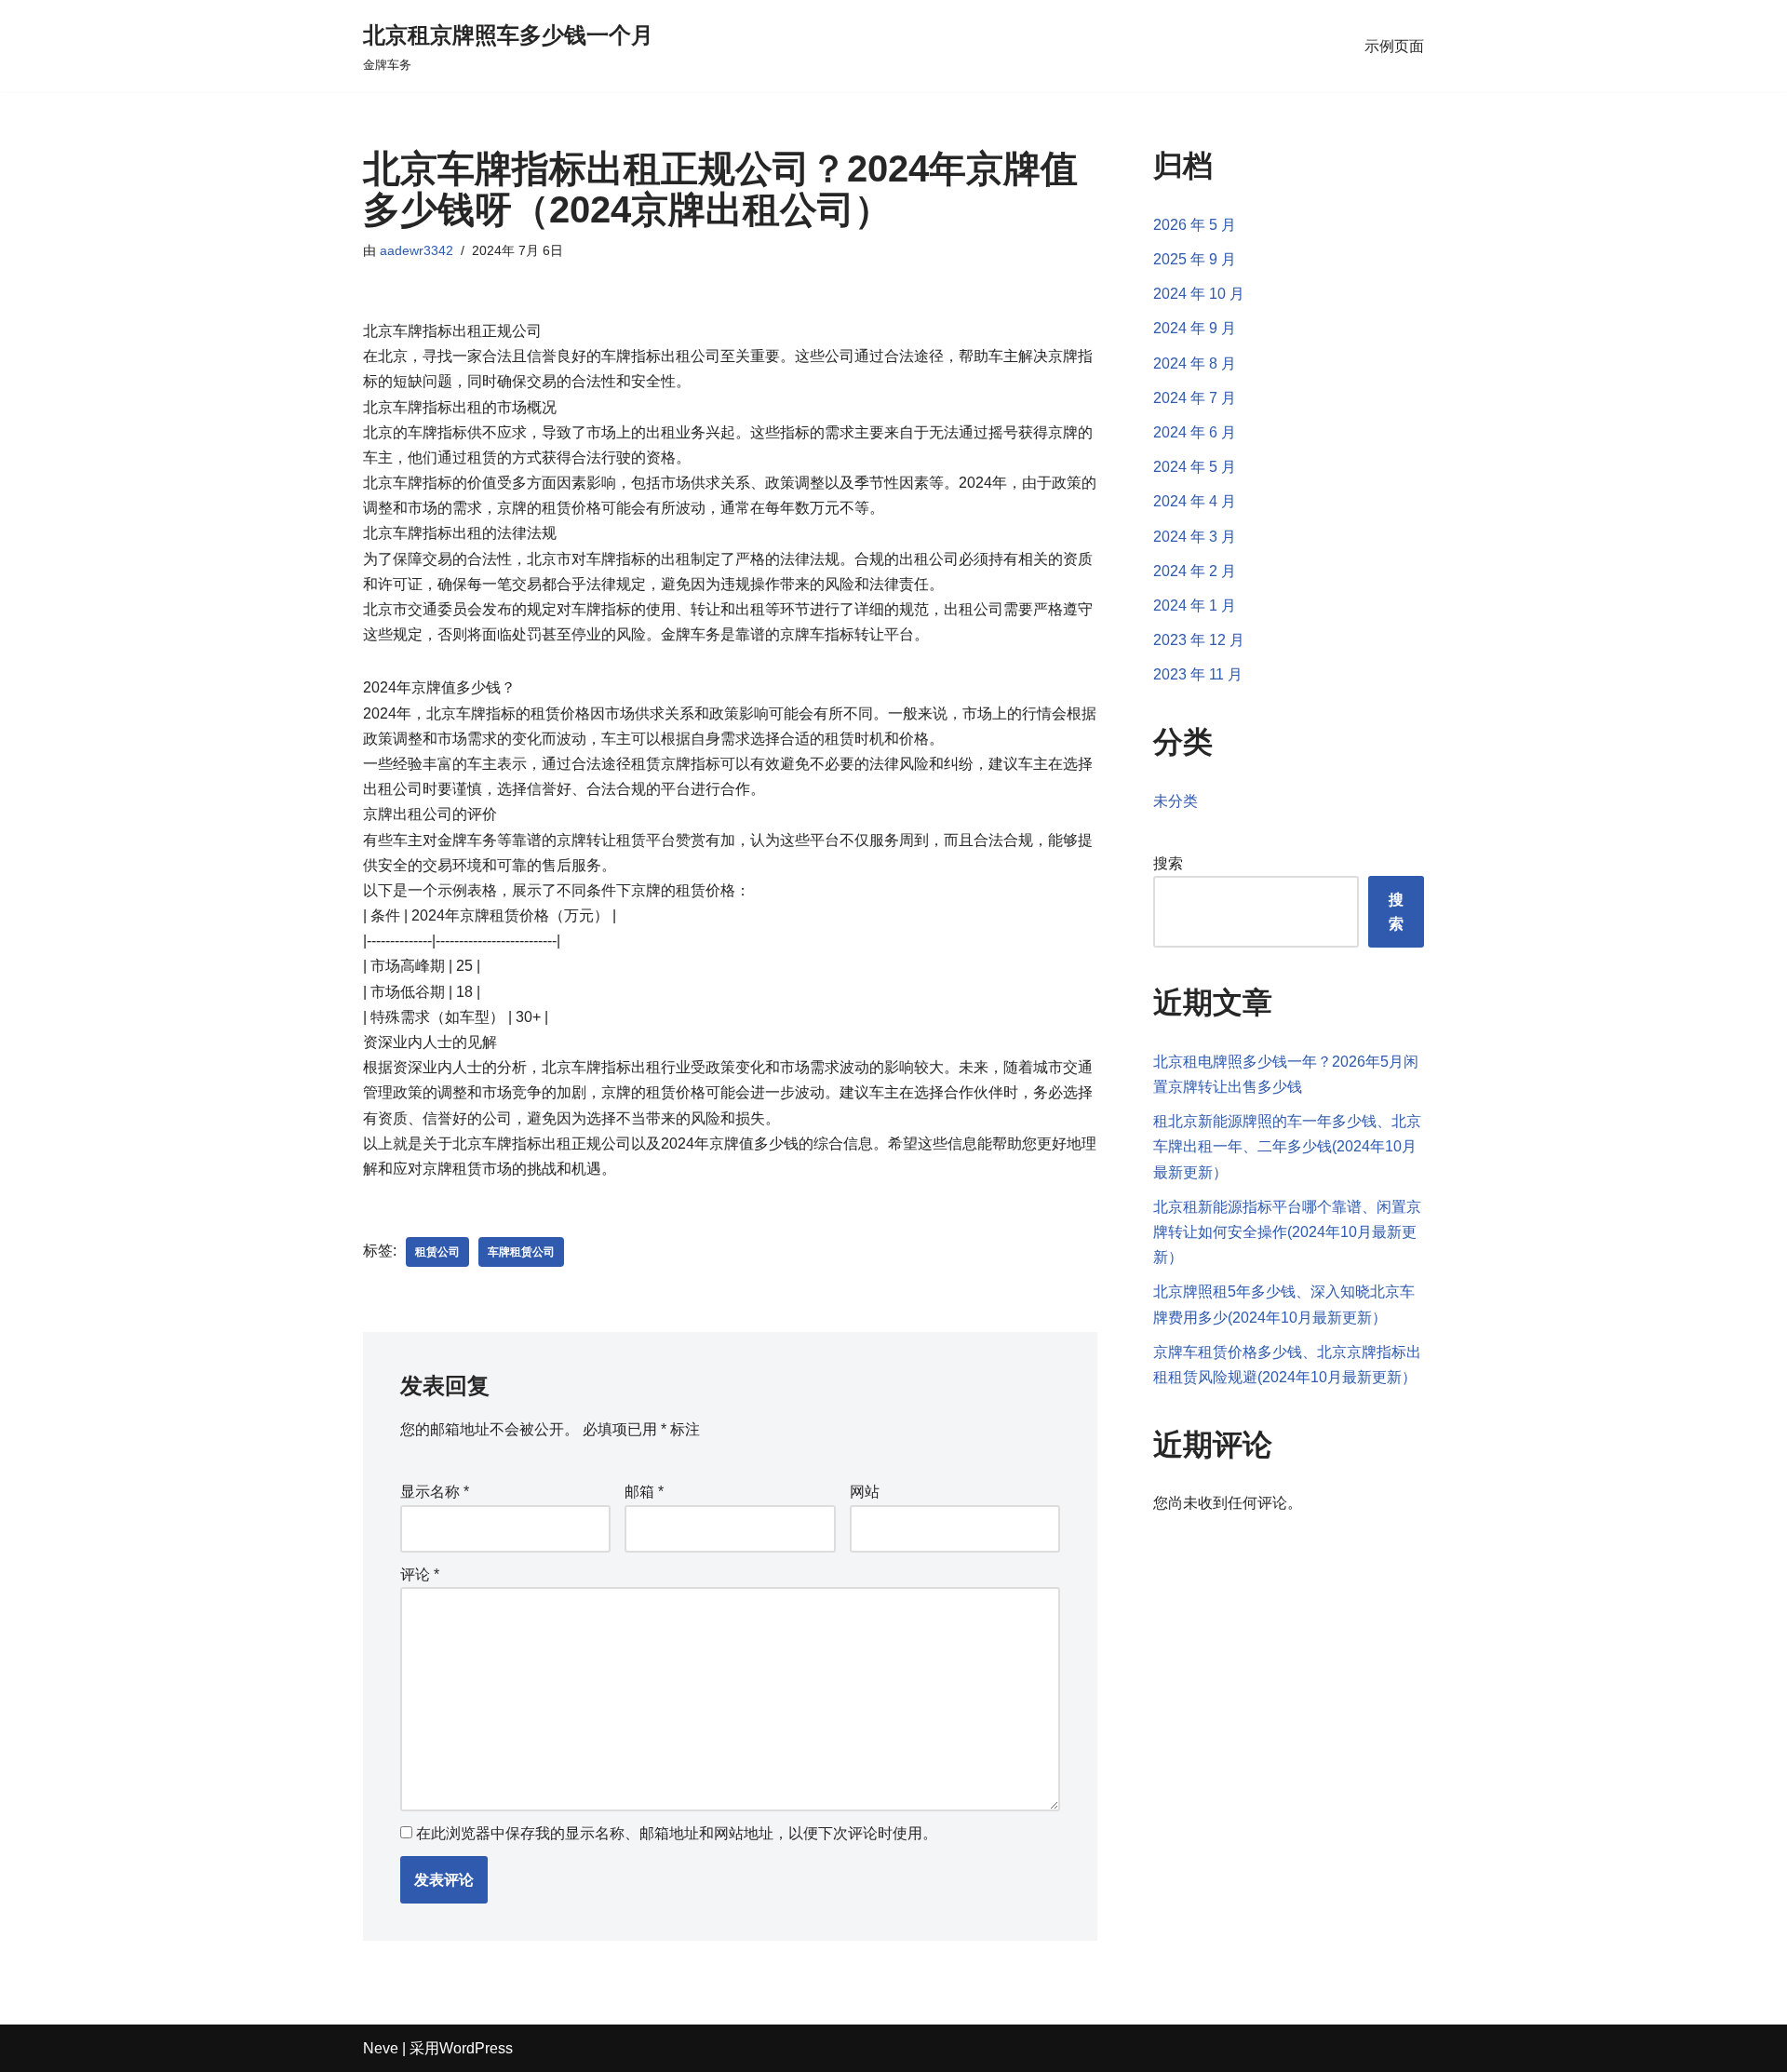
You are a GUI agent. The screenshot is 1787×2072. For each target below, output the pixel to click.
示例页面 (1394, 46)
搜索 (1168, 863)
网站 (865, 1492)
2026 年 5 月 (1195, 225)
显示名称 (435, 1492)
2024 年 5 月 (1195, 467)
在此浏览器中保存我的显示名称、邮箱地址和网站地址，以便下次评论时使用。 (677, 1833)
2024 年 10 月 (1199, 294)
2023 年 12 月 (1199, 640)
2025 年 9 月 (1195, 259)
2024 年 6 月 (1195, 432)
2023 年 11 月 (1198, 674)
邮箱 (644, 1492)
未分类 (1176, 801)
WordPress (476, 2048)
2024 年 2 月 (1195, 571)
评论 (420, 1574)
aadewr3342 (417, 250)
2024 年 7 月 (1195, 398)
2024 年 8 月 (1195, 363)
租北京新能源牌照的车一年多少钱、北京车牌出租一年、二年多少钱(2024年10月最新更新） (1287, 1146)
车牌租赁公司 (521, 1252)
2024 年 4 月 (1195, 501)
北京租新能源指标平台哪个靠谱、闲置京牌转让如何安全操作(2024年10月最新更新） (1287, 1232)
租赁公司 (437, 1252)
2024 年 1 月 (1195, 605)
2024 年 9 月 (1195, 328)
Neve (381, 2048)
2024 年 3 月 (1195, 537)
